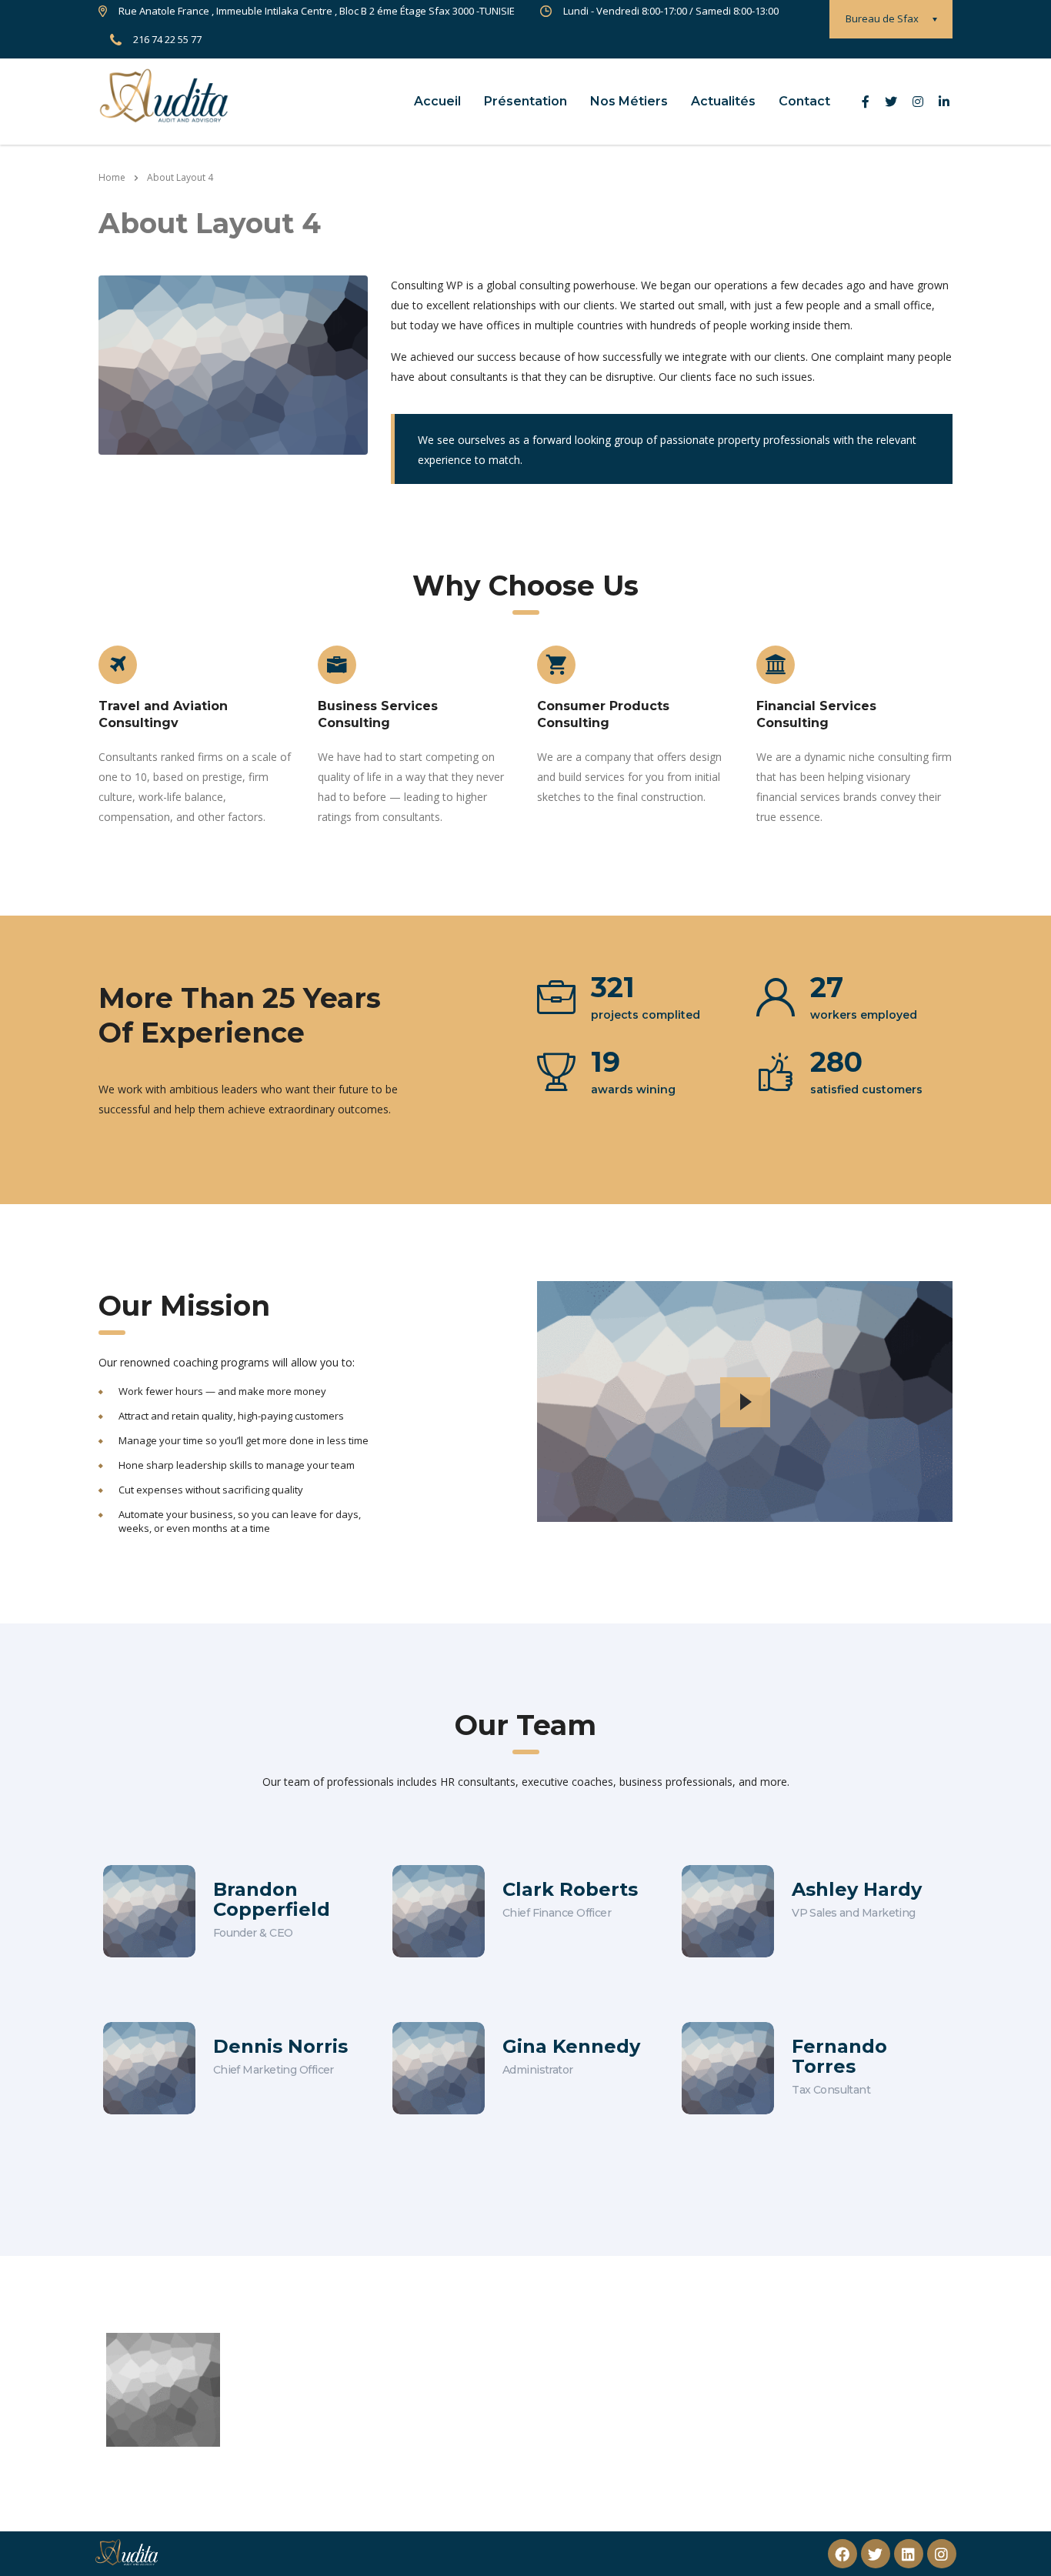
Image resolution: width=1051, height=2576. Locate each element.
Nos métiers (629, 101)
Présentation (525, 101)
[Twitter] (876, 2554)
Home (112, 177)
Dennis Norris (280, 2046)
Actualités (723, 101)
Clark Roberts (570, 1889)
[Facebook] (842, 2554)
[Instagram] (942, 2554)
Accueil (437, 101)
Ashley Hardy (857, 1889)
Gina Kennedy (571, 2046)
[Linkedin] (909, 2554)
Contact (804, 101)
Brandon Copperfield (272, 1899)
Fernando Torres (839, 2056)
